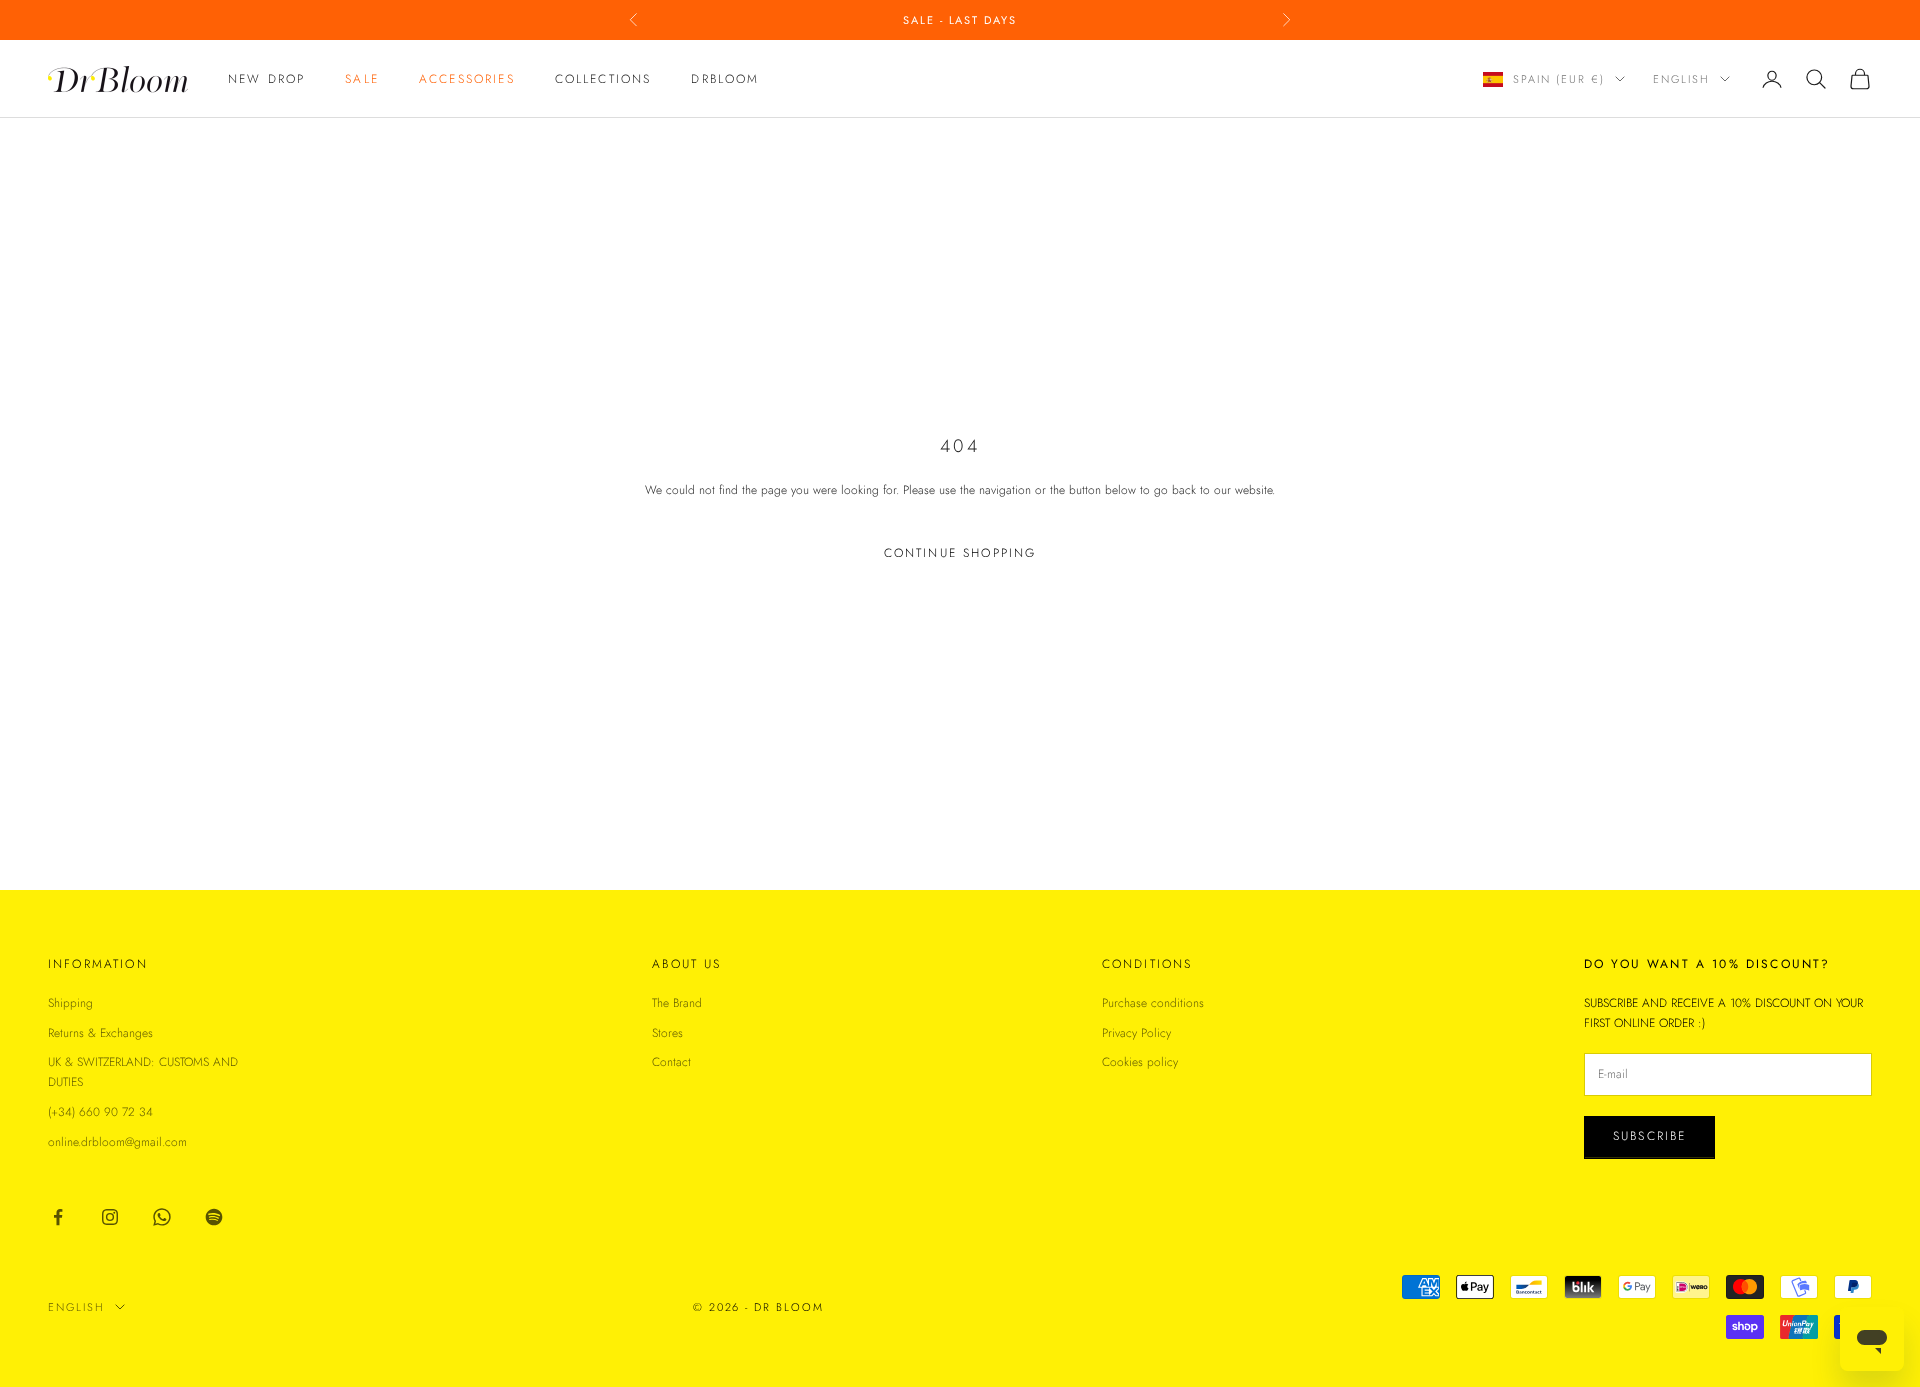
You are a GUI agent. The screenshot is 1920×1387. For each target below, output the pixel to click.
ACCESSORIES (467, 79)
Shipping (70, 1003)
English (1681, 79)
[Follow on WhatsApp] (162, 1217)
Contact (671, 1062)
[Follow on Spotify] (214, 1217)
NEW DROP (266, 79)
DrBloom (725, 79)
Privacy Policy (1136, 1033)
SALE (362, 79)
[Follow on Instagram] (110, 1217)
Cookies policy (1140, 1062)
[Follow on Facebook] (58, 1217)
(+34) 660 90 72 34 (100, 1112)
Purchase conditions (1153, 1003)
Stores (667, 1033)
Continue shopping (960, 553)
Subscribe (1649, 1136)
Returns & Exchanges (100, 1033)
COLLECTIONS (603, 79)
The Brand (677, 1003)
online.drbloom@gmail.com (117, 1142)
